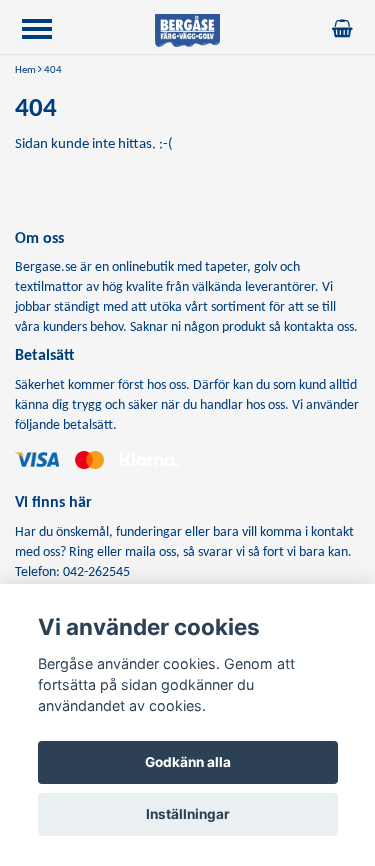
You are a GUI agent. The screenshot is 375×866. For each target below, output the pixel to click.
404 (53, 70)
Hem (25, 70)
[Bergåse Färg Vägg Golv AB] (188, 30)
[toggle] (47, 31)
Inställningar (188, 814)
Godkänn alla (188, 762)
